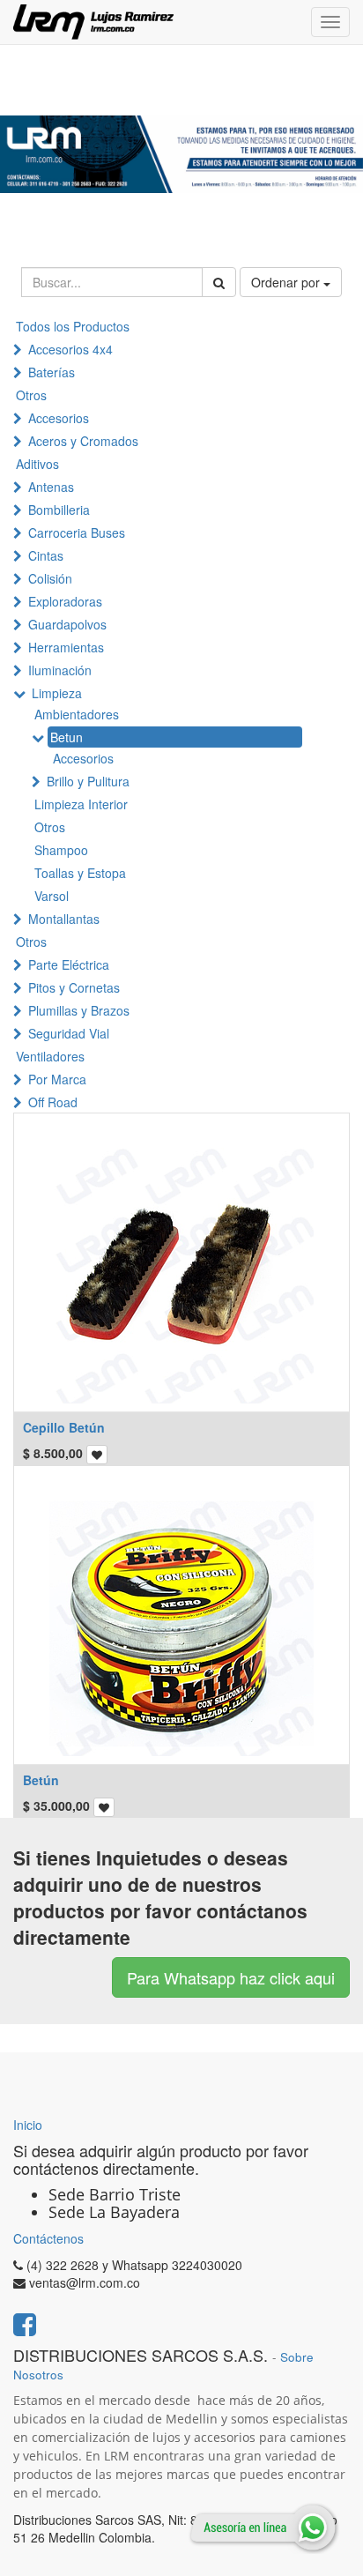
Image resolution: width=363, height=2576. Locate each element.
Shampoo (61, 850)
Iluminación (60, 670)
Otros (31, 395)
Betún (41, 1780)
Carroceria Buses (77, 532)
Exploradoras (65, 601)
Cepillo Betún (64, 1427)
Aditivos (37, 464)
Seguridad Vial (69, 1033)
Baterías (52, 372)
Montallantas (64, 919)
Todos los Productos (73, 326)
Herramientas (66, 647)
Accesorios (59, 418)
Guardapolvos (67, 624)
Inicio (28, 2125)
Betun (67, 737)
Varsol (52, 896)
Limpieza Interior (81, 804)
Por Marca (57, 1079)
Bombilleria (59, 510)
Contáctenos (48, 2238)
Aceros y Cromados (83, 441)
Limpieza (57, 693)
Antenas (51, 487)
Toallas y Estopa (80, 873)
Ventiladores (50, 1056)
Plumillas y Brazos (79, 1010)
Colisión (50, 578)
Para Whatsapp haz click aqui (231, 1977)
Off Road (53, 1102)
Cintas (46, 555)
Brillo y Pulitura (88, 781)
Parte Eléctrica (69, 964)
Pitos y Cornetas (74, 987)
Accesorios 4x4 (70, 349)
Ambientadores (77, 714)
